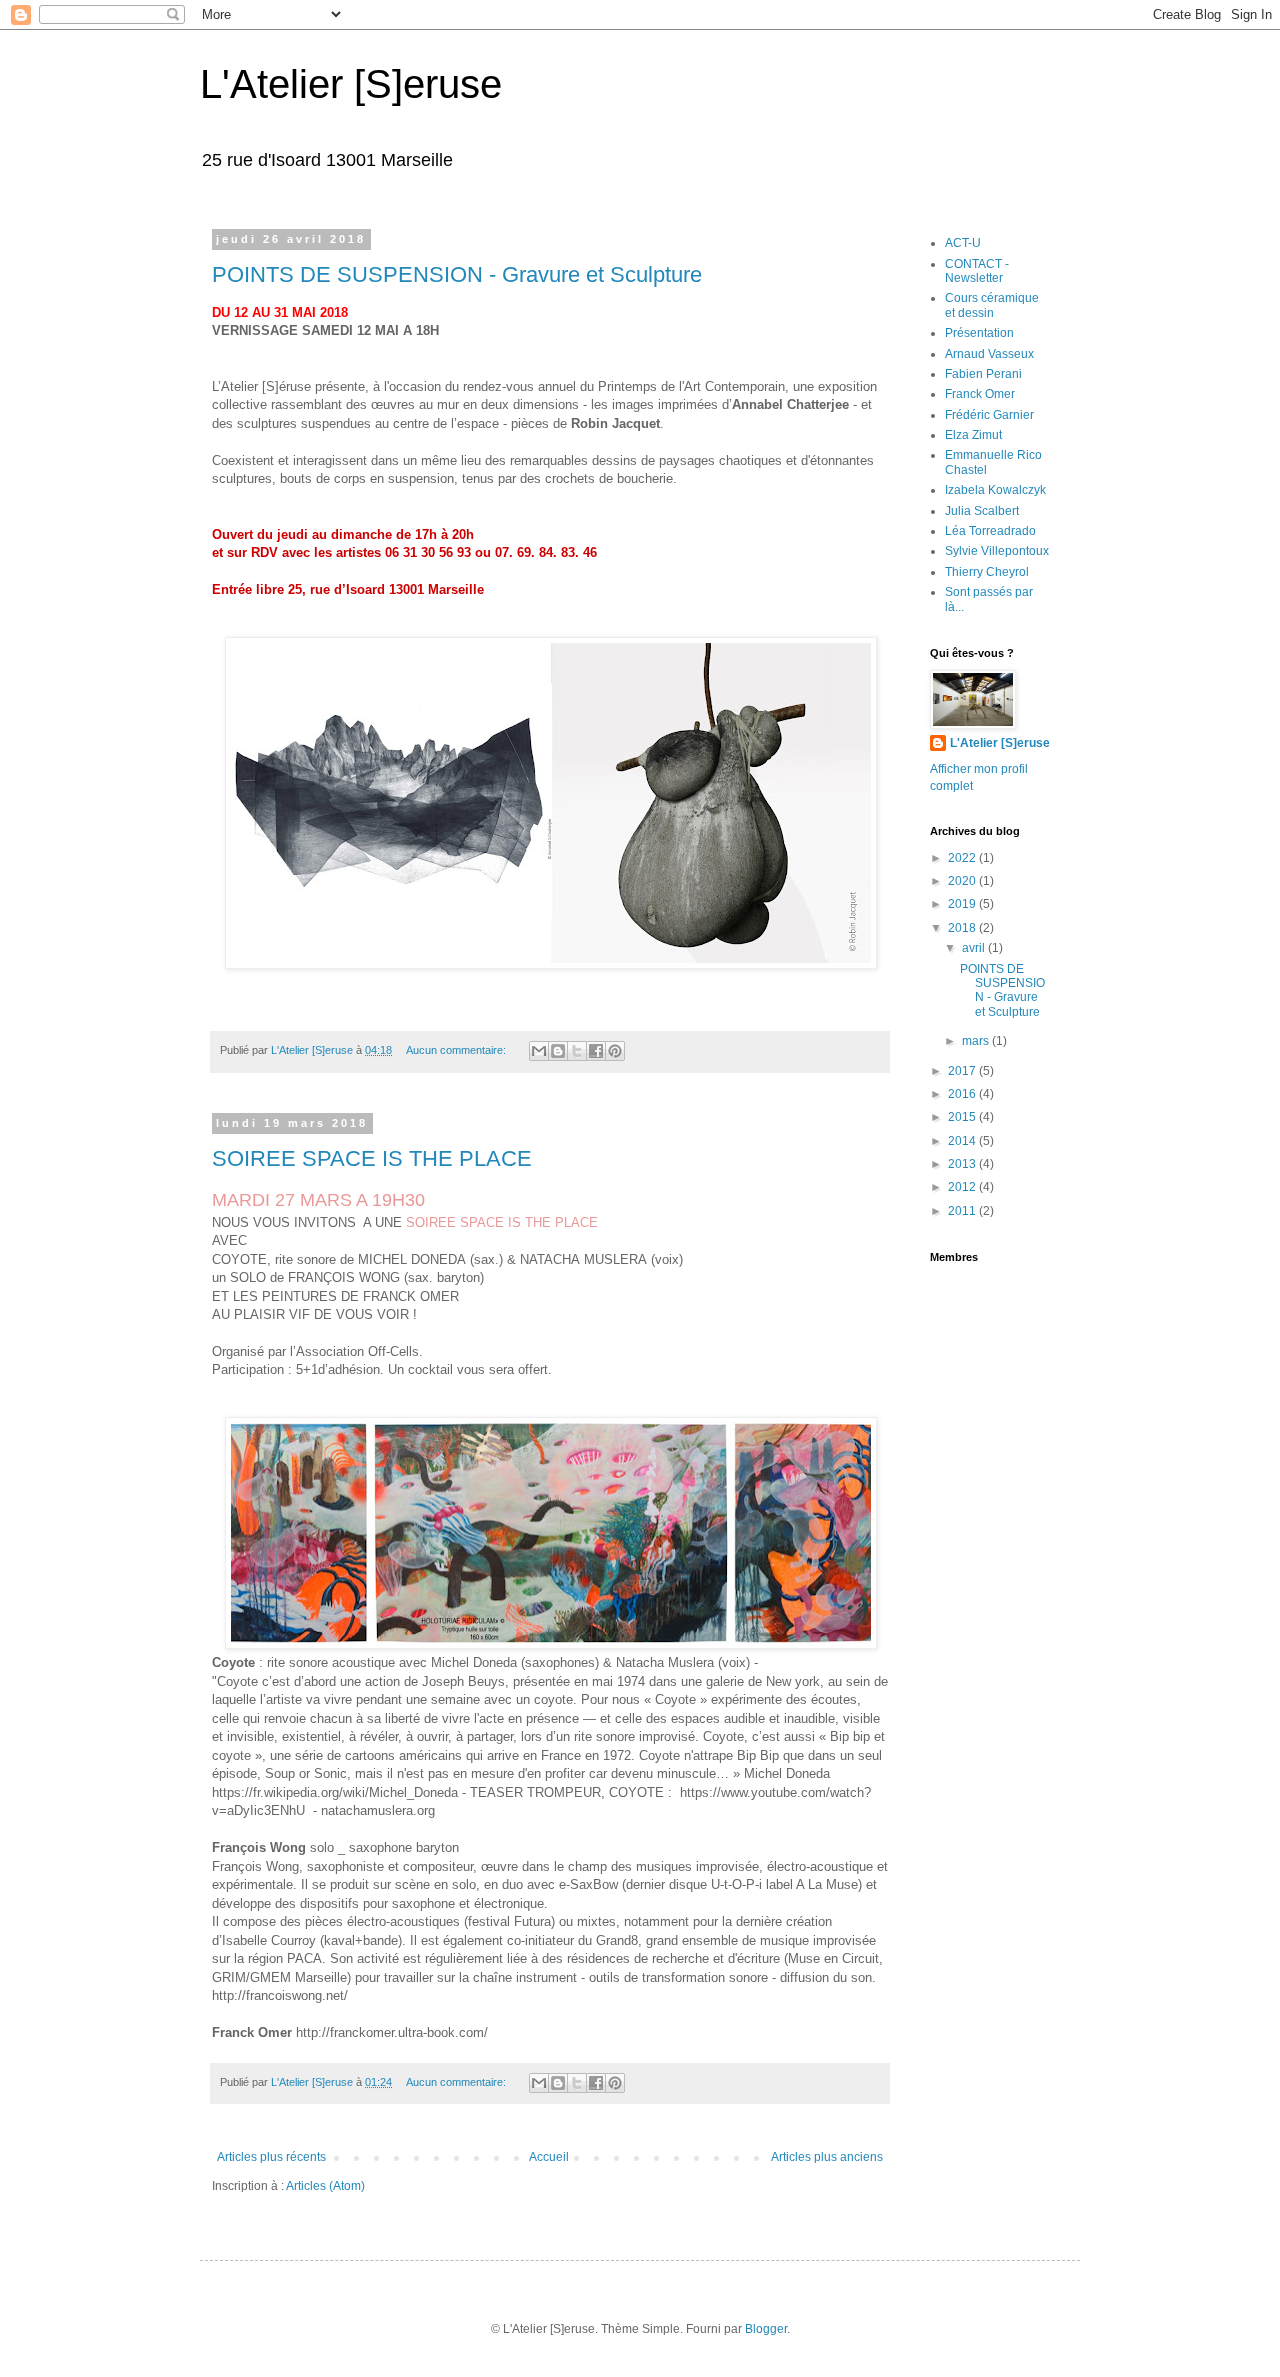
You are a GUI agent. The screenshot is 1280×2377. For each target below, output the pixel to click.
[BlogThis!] (558, 1051)
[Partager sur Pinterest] (615, 1051)
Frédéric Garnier (989, 415)
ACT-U (963, 243)
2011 (963, 1211)
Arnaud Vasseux (989, 354)
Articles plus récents (271, 2157)
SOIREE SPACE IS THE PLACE (372, 1158)
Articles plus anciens (827, 2157)
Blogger (766, 2329)
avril (975, 948)
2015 (963, 1117)
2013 (963, 1164)
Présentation (979, 333)
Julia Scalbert (982, 511)
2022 (963, 858)
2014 (963, 1141)
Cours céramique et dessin (992, 305)
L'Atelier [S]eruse (351, 84)
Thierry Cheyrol (987, 572)
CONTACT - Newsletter (977, 271)
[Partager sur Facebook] (596, 1051)
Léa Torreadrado (990, 531)
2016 (963, 1094)
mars (977, 1041)
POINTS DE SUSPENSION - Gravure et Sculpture (457, 274)
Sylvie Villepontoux (997, 551)
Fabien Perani (983, 374)
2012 (963, 1187)
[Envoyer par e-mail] (539, 1051)
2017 (963, 1071)
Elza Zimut (973, 435)
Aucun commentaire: (457, 1050)
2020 (963, 881)
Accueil (549, 2157)
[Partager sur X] (577, 1051)
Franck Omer (980, 394)
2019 (963, 904)
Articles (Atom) (325, 2186)
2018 (963, 928)
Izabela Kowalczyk (995, 490)
